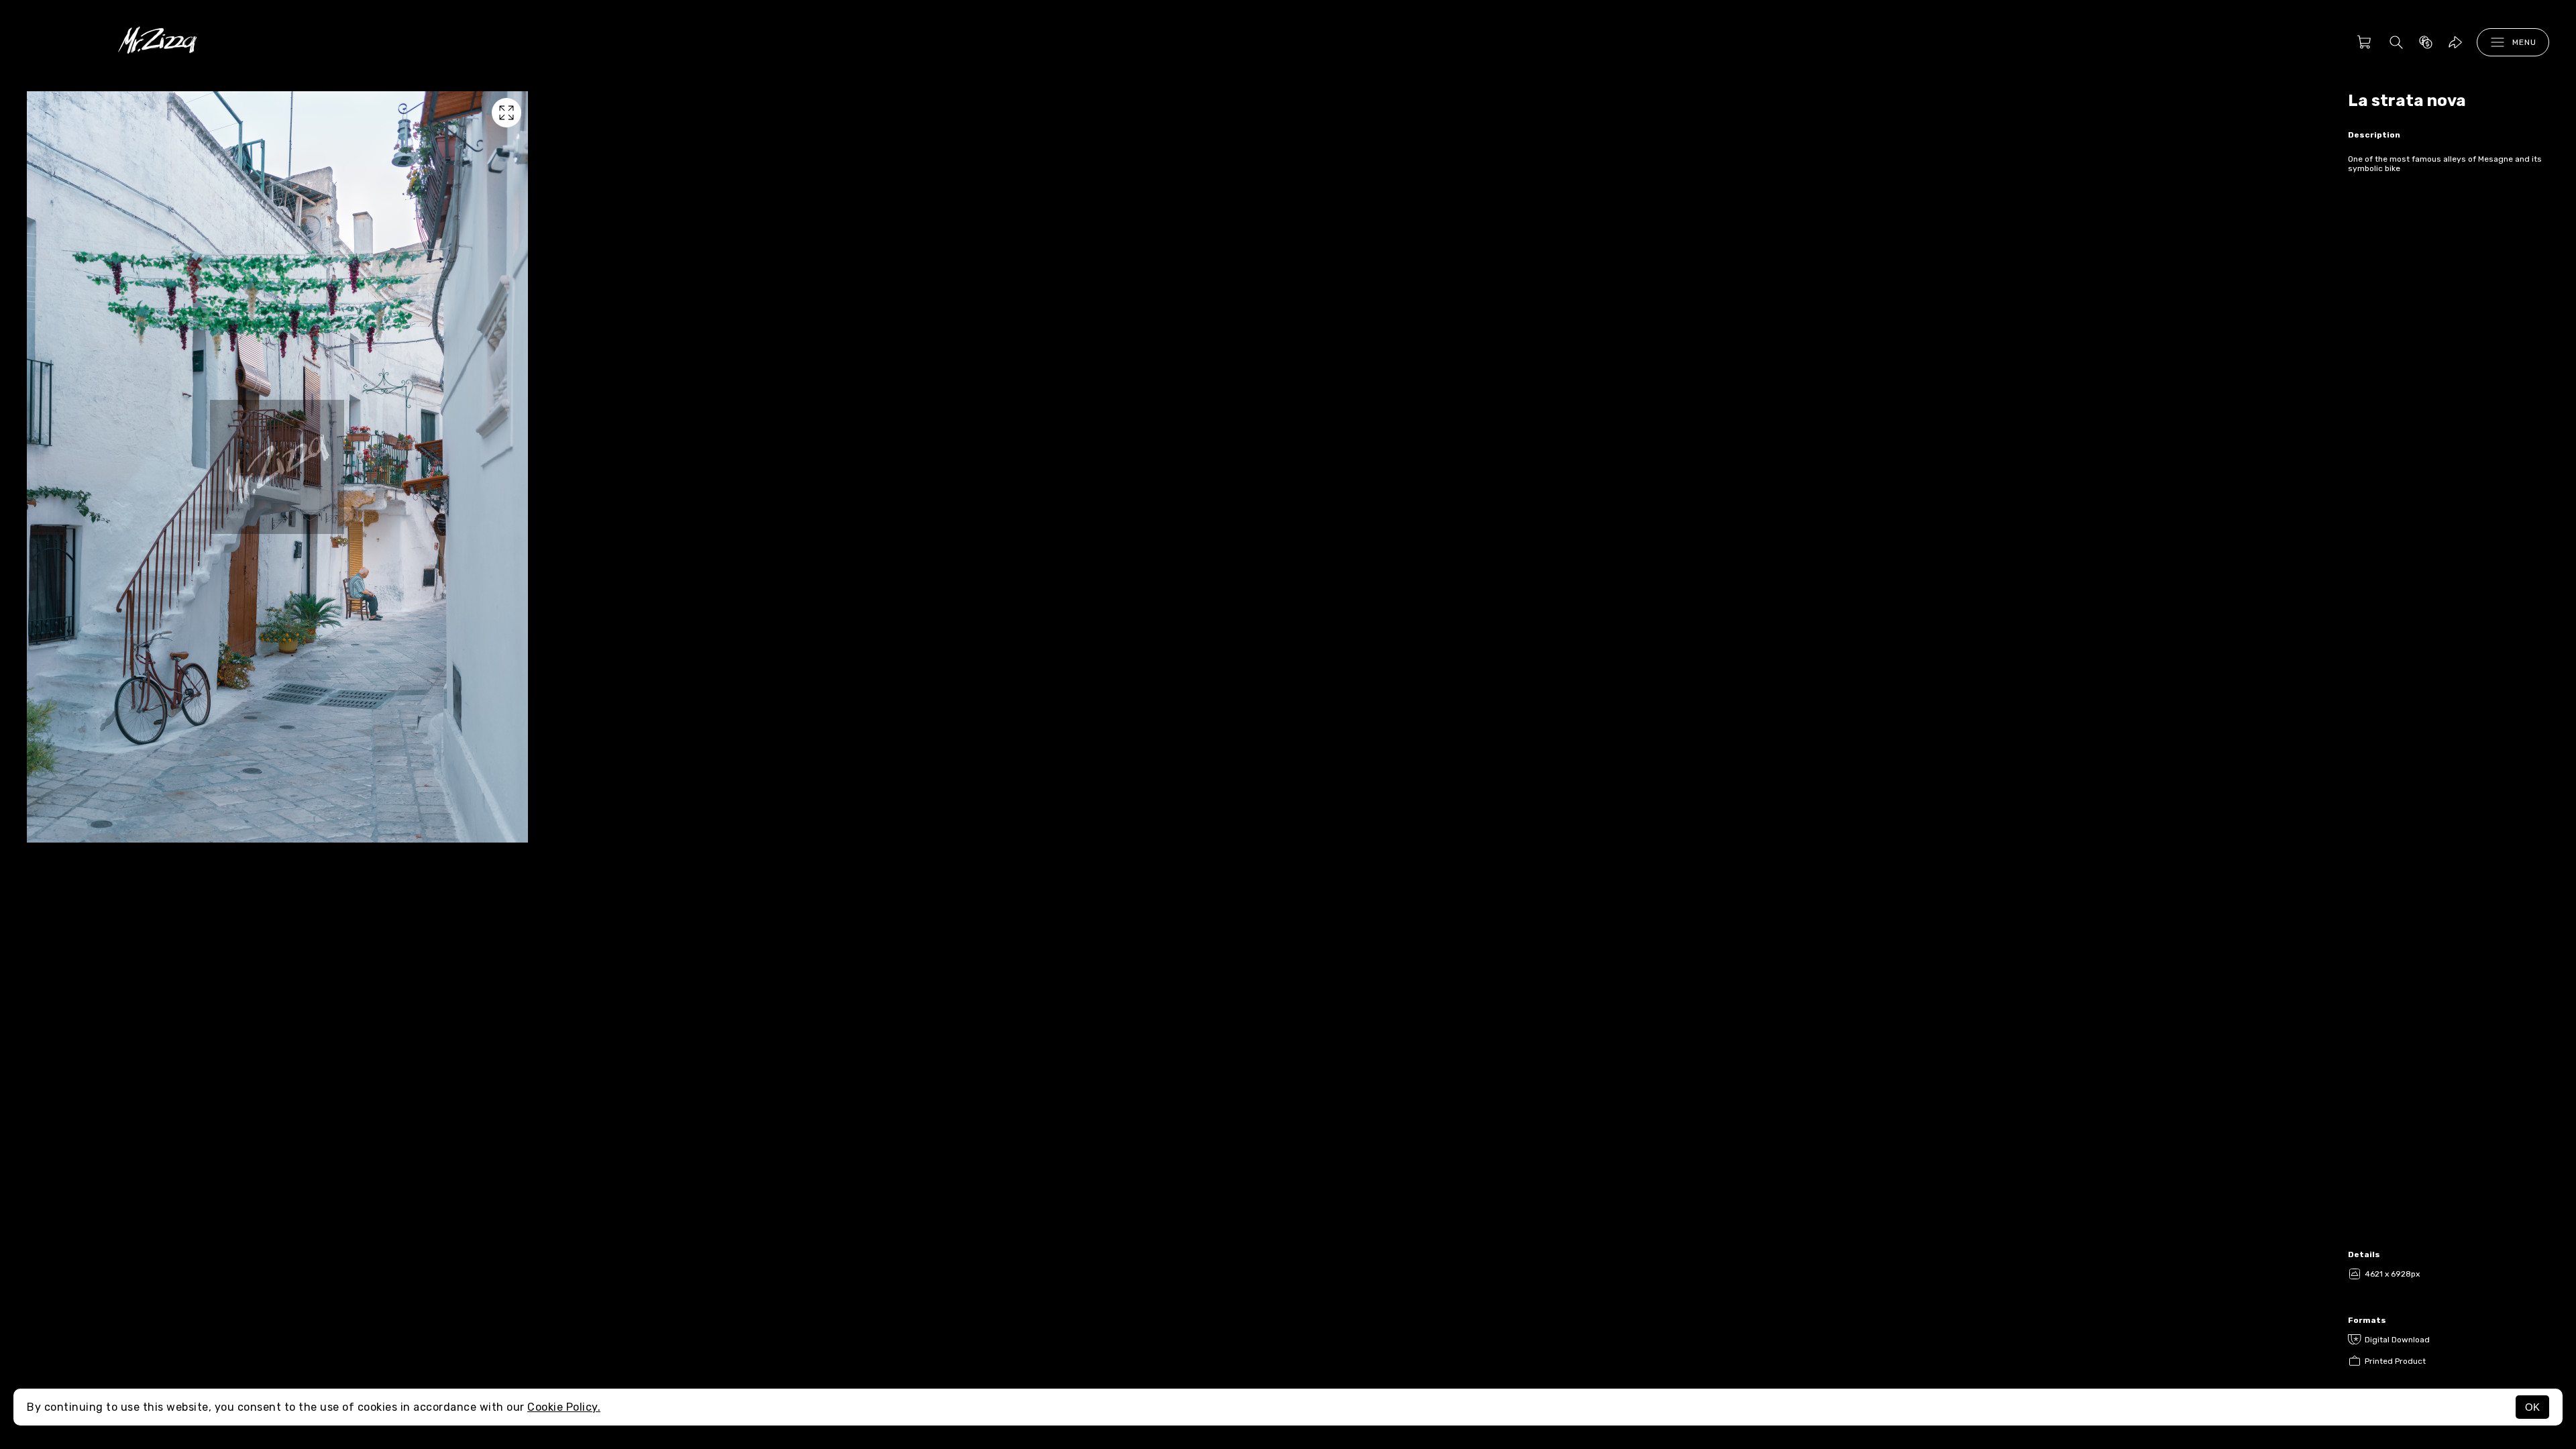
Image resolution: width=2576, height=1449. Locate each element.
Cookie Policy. (564, 1407)
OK (2532, 1407)
